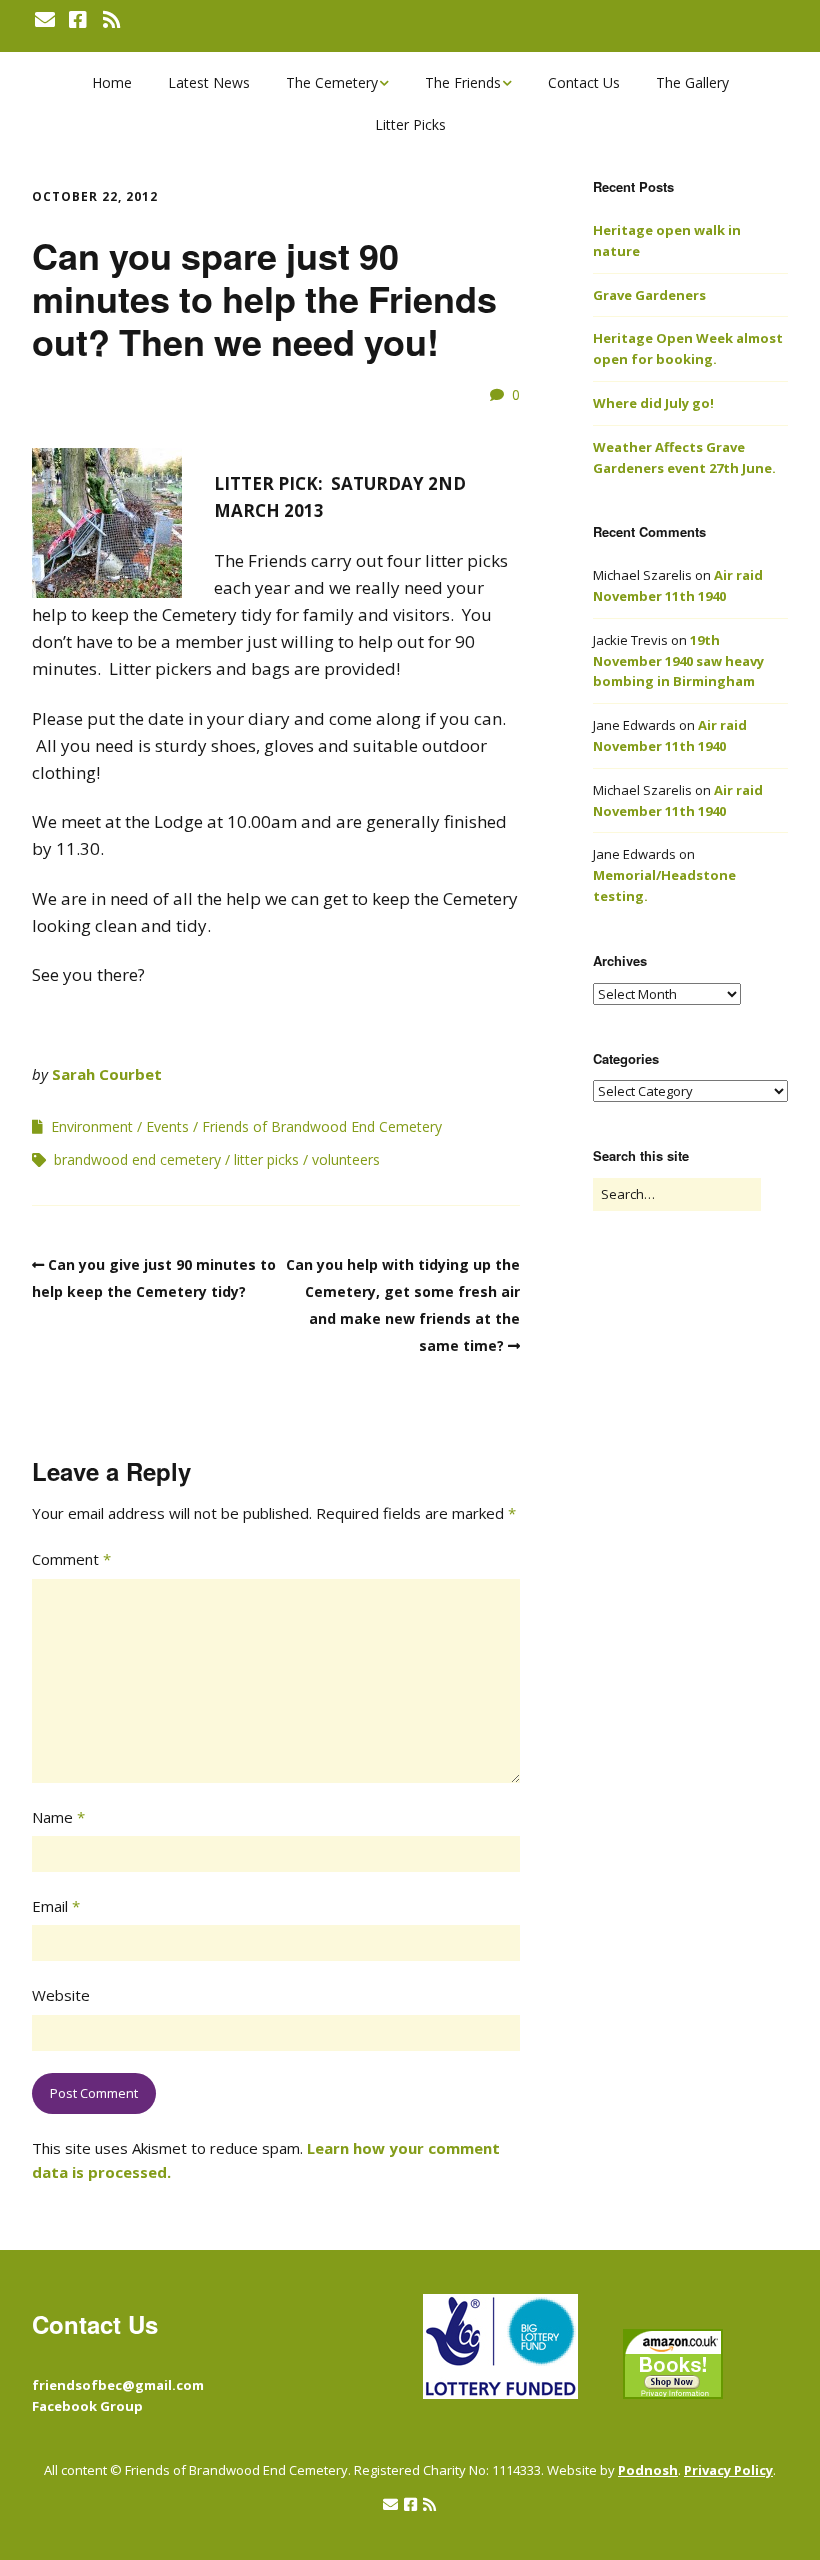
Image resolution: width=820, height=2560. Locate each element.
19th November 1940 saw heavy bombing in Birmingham (678, 661)
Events (167, 1126)
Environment (92, 1126)
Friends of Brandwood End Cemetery (322, 1126)
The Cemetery (332, 82)
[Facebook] (78, 20)
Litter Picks (410, 124)
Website (61, 1995)
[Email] (46, 20)
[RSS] (111, 20)
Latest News (209, 82)
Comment (71, 1559)
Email (56, 1906)
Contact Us (584, 82)
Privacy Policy (728, 2470)
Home (112, 82)
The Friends (463, 82)
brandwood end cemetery (137, 1159)
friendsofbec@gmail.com (118, 2385)
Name (58, 1817)
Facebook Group (87, 2406)
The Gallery (692, 82)
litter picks (266, 1159)
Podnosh (648, 2470)
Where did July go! (653, 403)
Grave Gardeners (649, 295)
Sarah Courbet (107, 1074)
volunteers (346, 1159)
